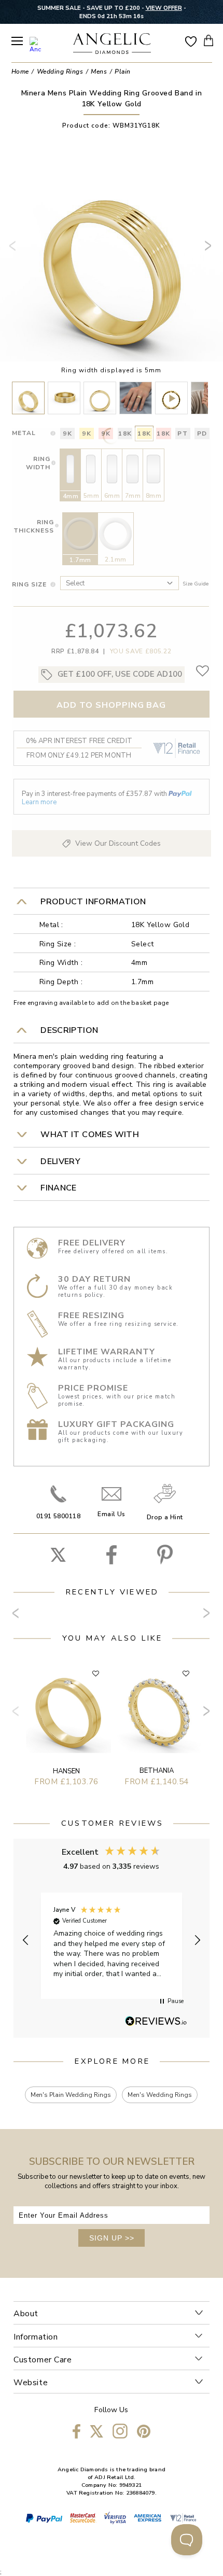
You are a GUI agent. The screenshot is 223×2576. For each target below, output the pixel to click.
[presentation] (15, 250)
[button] (26, 1940)
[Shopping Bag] (208, 40)
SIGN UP (112, 2238)
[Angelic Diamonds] (112, 45)
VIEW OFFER (164, 8)
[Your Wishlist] (191, 41)
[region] (112, 1941)
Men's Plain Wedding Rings (71, 2095)
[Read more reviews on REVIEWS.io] (156, 2022)
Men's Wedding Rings (160, 2095)
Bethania (157, 1771)
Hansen (66, 1771)
